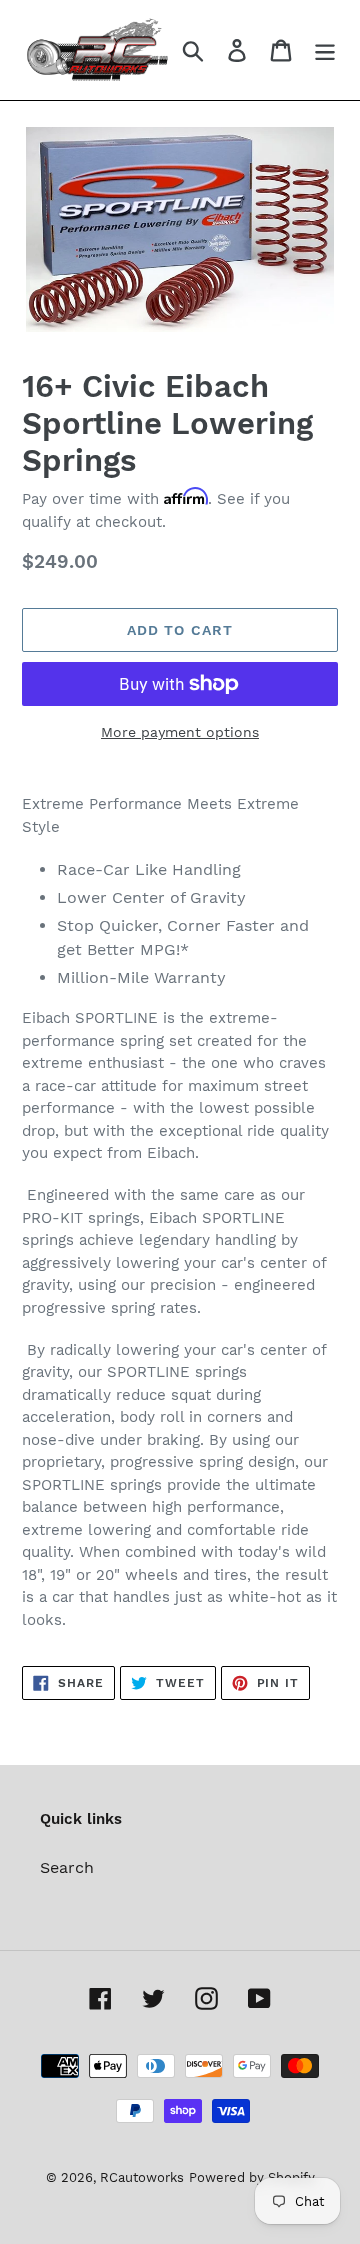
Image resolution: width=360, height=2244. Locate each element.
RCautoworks (142, 2177)
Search (67, 1867)
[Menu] (325, 50)
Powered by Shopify (252, 2177)
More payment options (180, 732)
